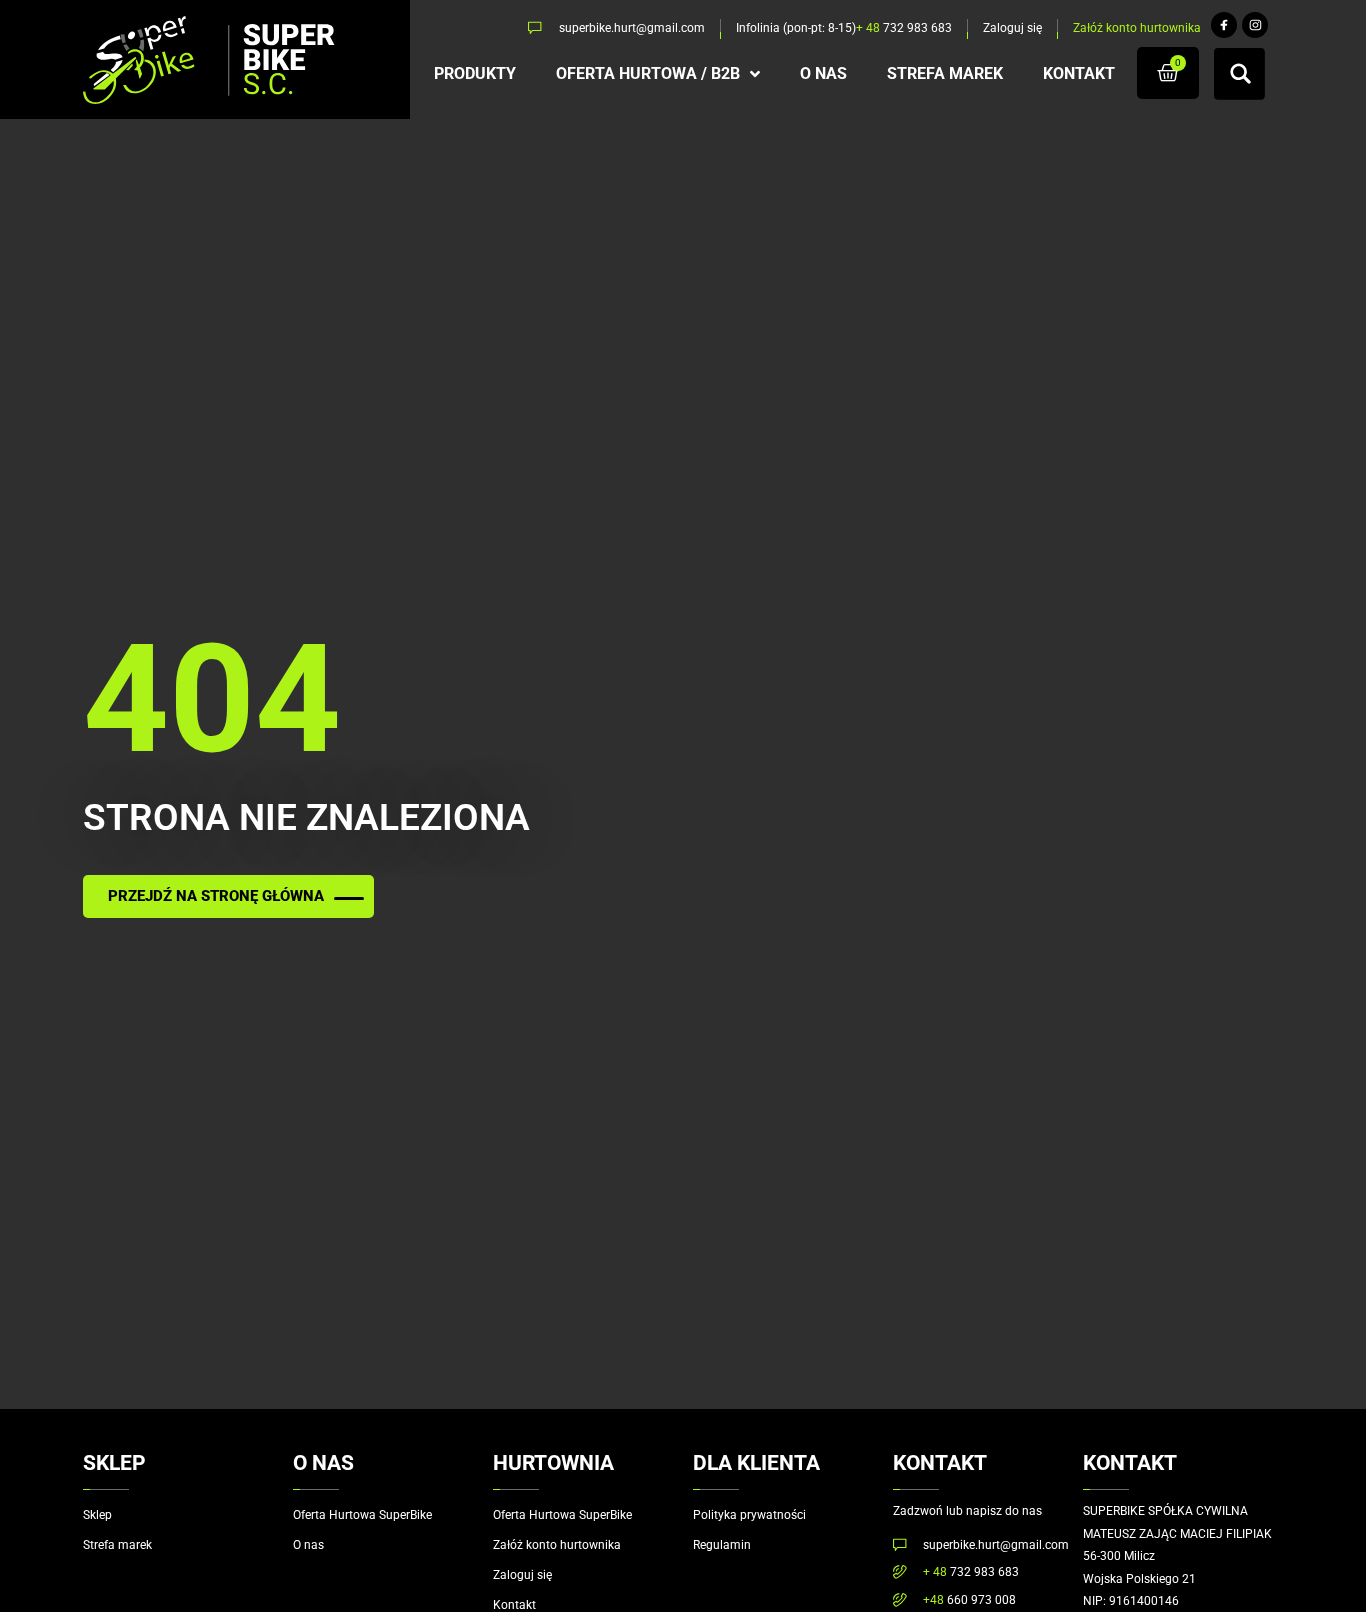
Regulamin (722, 1545)
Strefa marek (117, 1545)
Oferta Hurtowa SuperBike (362, 1515)
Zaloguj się (522, 1575)
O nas (308, 1545)
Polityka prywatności (749, 1515)
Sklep (97, 1515)
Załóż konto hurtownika (557, 1545)
